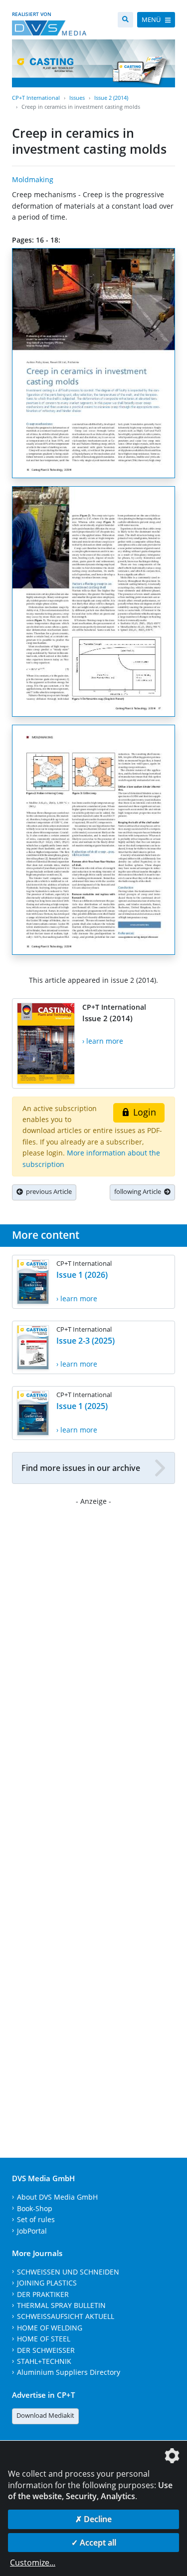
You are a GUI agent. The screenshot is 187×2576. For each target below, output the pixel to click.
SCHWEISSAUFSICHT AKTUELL (66, 2316)
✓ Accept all (94, 2543)
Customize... (33, 2563)
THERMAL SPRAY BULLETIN (61, 2305)
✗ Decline (93, 2519)
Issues (77, 98)
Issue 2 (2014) (111, 98)
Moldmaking (33, 179)
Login (143, 1112)
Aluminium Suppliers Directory (69, 2372)
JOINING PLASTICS (47, 2283)
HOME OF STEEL (44, 2339)
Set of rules (36, 2219)
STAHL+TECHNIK (44, 2361)
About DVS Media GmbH (57, 2197)
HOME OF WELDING (50, 2328)
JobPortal (32, 2231)
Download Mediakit (45, 2415)
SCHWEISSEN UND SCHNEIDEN (68, 2272)
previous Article (47, 1191)
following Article (139, 1191)
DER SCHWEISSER (46, 2350)
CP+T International (36, 98)
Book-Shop (35, 2208)
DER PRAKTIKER (43, 2294)
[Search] (125, 20)
